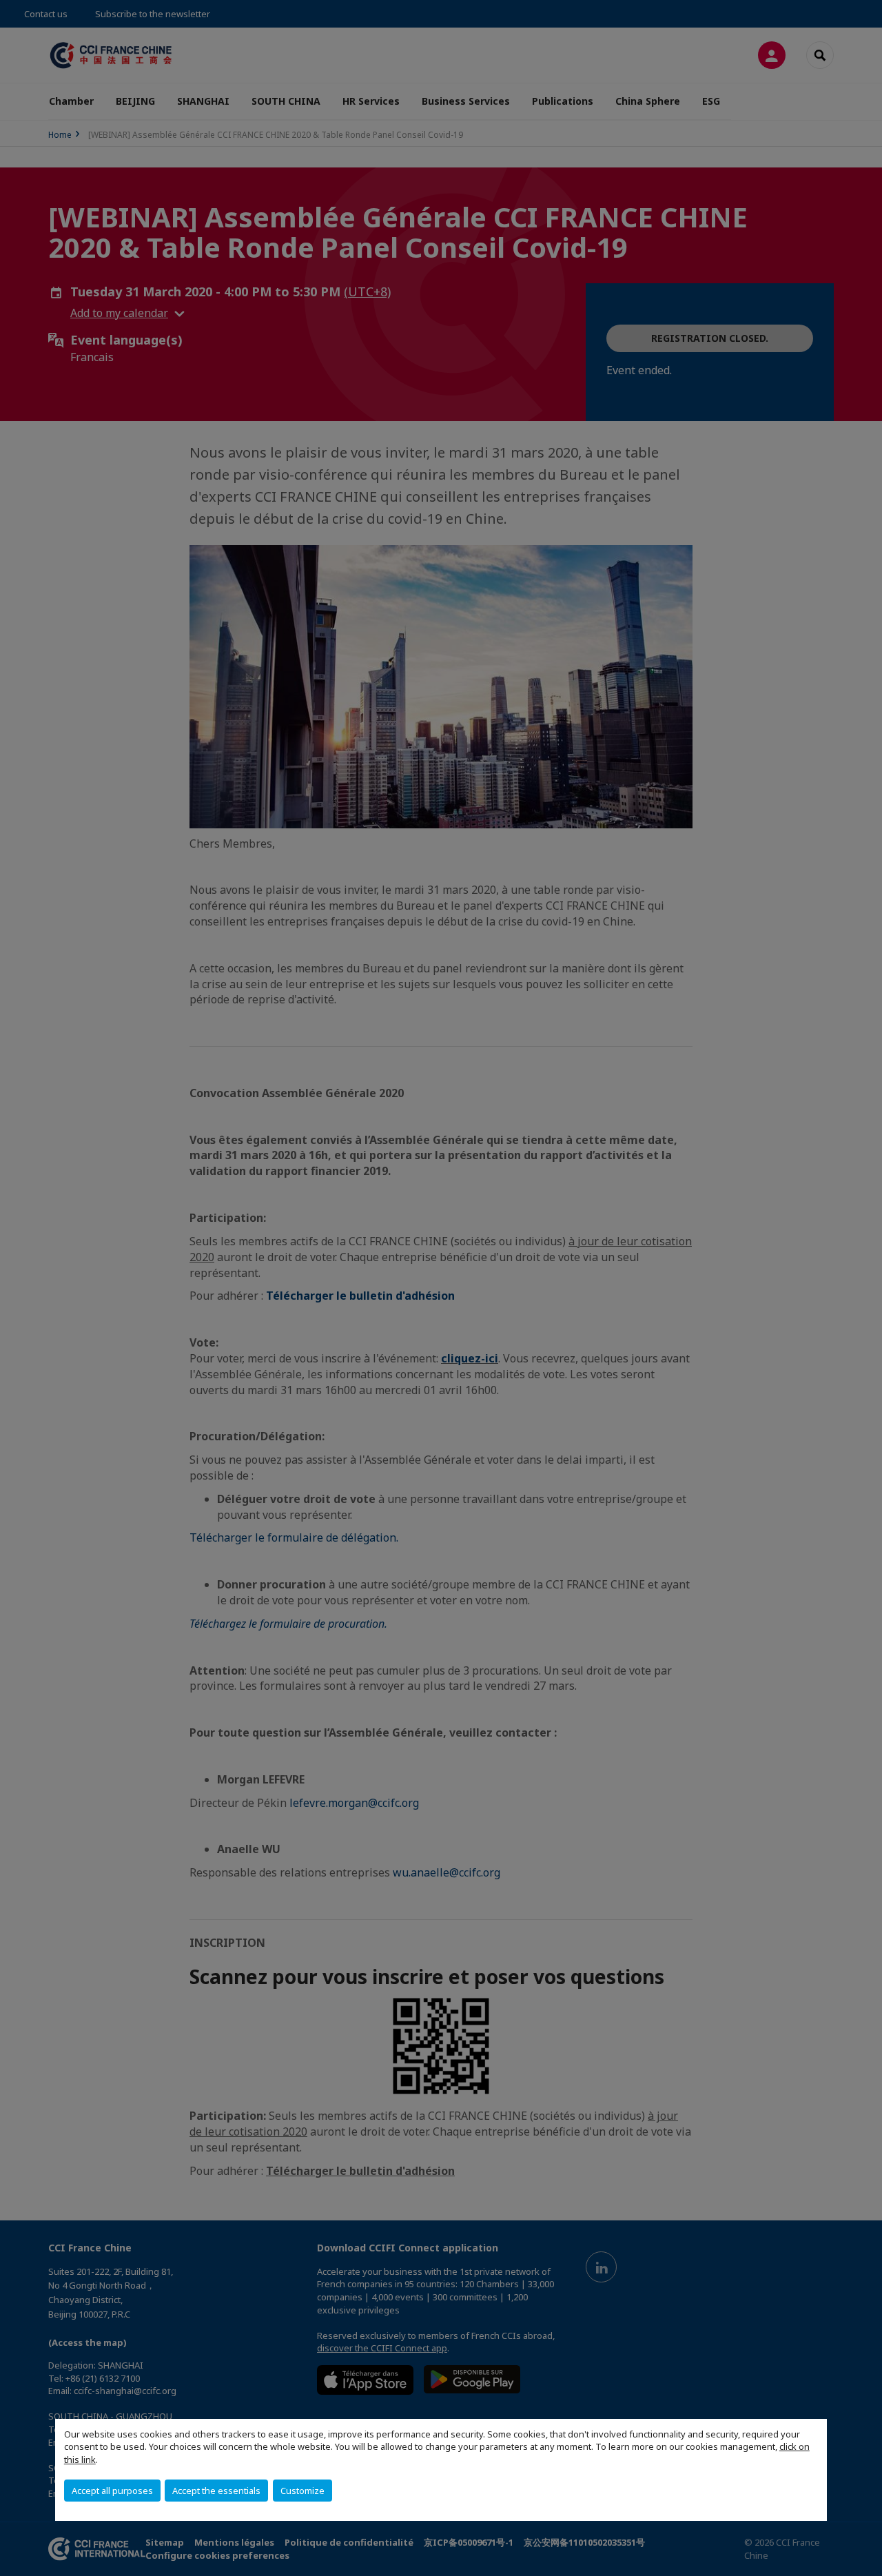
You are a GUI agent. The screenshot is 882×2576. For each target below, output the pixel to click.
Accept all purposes (112, 2491)
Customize (302, 2491)
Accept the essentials (216, 2491)
